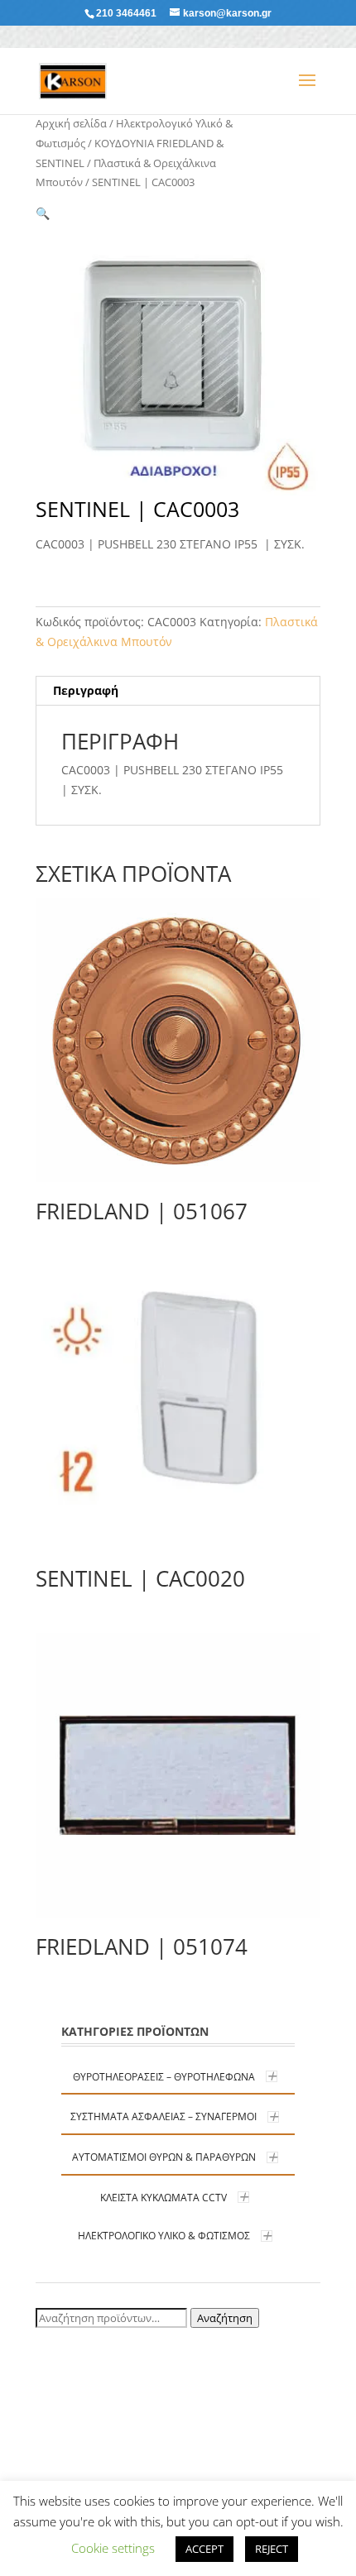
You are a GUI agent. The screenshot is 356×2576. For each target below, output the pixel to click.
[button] (43, 213)
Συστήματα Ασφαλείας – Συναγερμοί (164, 2116)
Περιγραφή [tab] (86, 690)
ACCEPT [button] (204, 2549)
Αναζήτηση (225, 2318)
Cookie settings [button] (113, 2548)
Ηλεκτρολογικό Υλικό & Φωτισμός (164, 2236)
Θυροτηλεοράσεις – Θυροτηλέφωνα (164, 2077)
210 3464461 (126, 13)
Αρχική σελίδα (71, 123)
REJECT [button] (272, 2549)
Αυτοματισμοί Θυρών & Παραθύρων (164, 2157)
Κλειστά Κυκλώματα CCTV (164, 2198)
